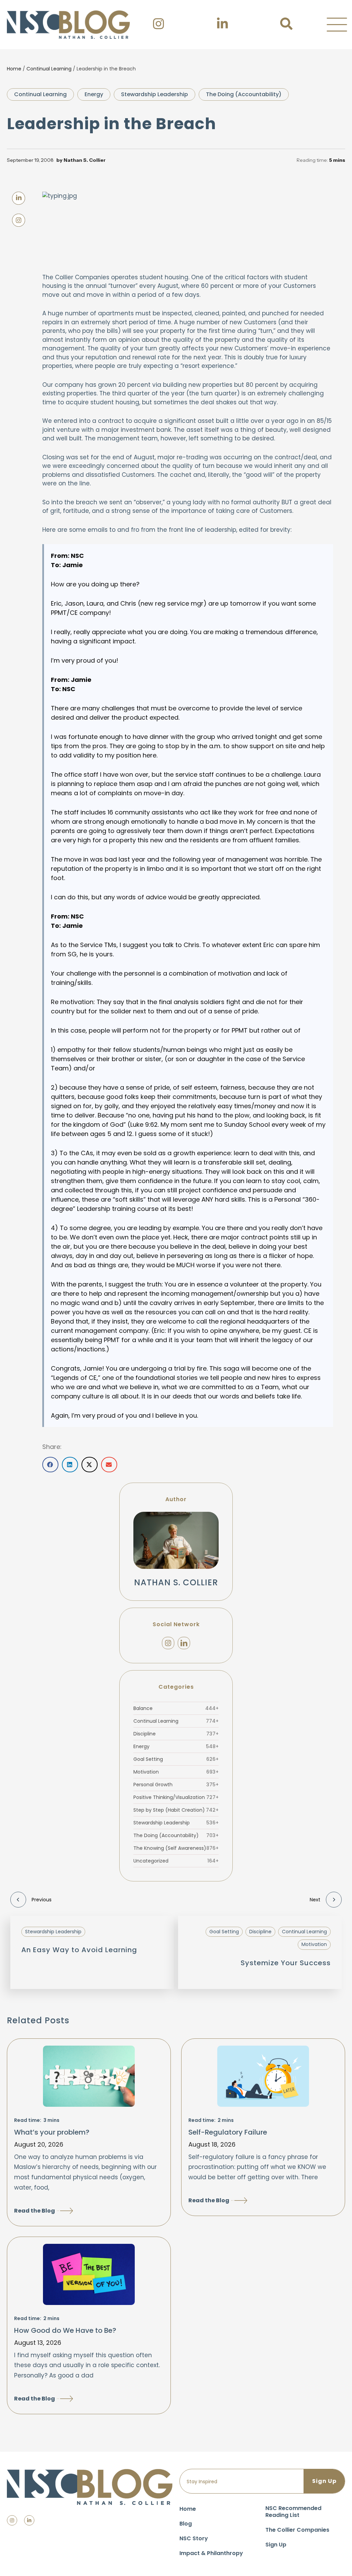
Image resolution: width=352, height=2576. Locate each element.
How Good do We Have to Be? (65, 2330)
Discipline (176, 1734)
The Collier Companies (297, 2530)
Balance (176, 1708)
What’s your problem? (52, 2132)
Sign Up (276, 2545)
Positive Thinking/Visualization (176, 1797)
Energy (94, 94)
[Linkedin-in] (29, 2520)
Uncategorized (176, 1861)
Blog (186, 2524)
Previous (42, 1900)
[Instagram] (168, 1643)
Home (14, 69)
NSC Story (194, 2538)
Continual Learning (49, 69)
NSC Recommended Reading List (293, 2512)
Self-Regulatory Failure (228, 2132)
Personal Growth (176, 1785)
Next (315, 1900)
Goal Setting (176, 1759)
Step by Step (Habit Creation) (176, 1810)
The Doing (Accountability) (244, 94)
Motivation (176, 1772)
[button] (337, 25)
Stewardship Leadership (155, 94)
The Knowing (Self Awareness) (176, 1848)
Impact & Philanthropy (211, 2553)
